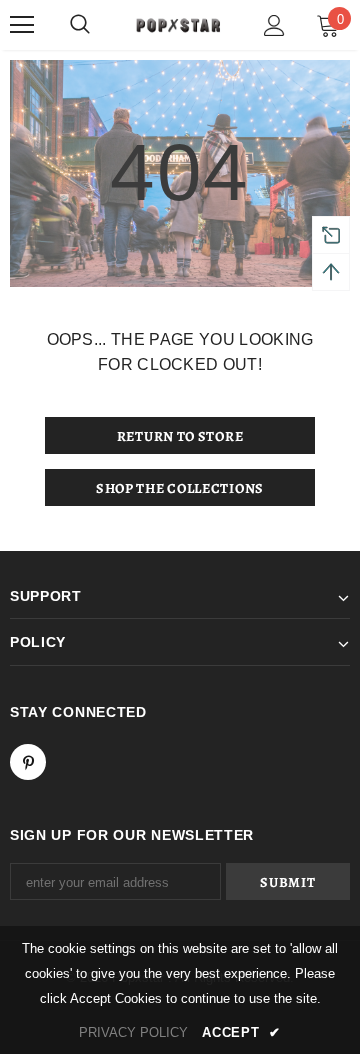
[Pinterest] (28, 762)
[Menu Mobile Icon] (22, 25)
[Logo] (177, 24)
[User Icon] (274, 25)
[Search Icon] (80, 25)
